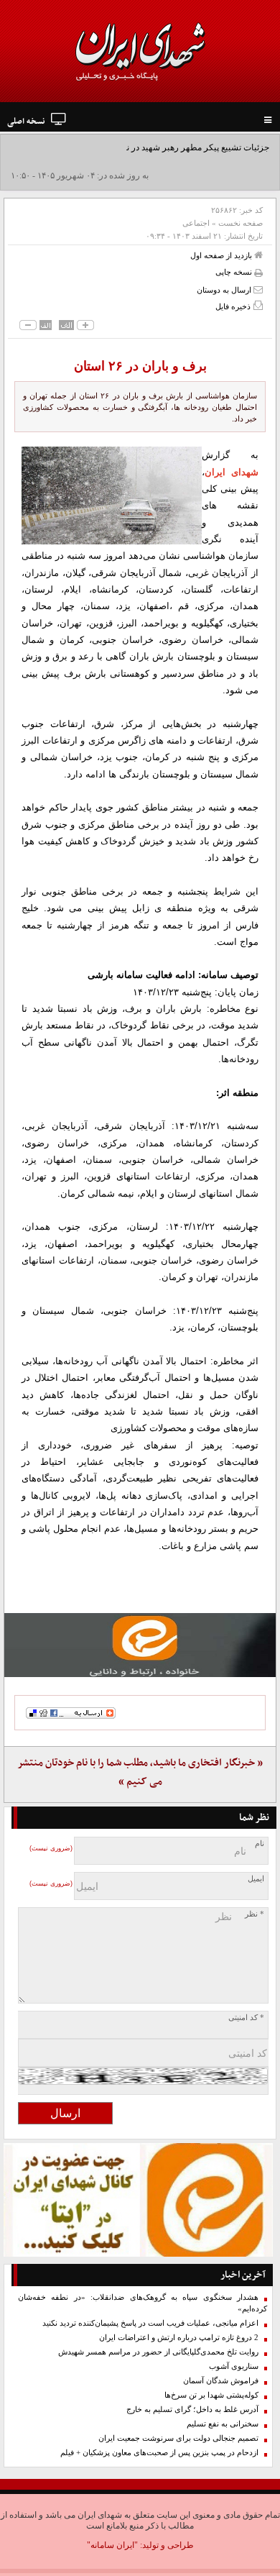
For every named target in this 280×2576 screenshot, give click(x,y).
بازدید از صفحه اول (222, 255)
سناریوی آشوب (234, 2366)
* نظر (255, 1914)
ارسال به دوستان (225, 290)
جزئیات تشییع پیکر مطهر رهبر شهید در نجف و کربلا (178, 147)
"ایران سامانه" (112, 2545)
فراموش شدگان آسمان (221, 2381)
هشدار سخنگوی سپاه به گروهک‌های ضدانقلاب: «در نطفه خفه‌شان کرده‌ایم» (143, 2303)
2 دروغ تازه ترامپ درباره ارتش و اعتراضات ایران (179, 2338)
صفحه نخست (241, 223)
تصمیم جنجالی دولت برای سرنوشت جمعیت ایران (178, 2438)
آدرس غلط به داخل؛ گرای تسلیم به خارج (192, 2410)
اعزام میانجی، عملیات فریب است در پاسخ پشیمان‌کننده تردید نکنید (150, 2323)
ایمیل (256, 1879)
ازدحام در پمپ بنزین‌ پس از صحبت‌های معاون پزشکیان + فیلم (159, 2453)
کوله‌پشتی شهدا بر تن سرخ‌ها (211, 2395)
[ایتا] (140, 1645)
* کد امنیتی (246, 2018)
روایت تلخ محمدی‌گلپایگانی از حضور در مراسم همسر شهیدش (158, 2352)
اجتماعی (196, 223)
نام (260, 1844)
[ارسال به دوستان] (258, 289)
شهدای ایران (232, 472)
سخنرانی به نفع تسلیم (223, 2424)
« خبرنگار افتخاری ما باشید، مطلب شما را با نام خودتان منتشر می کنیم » (140, 1772)
